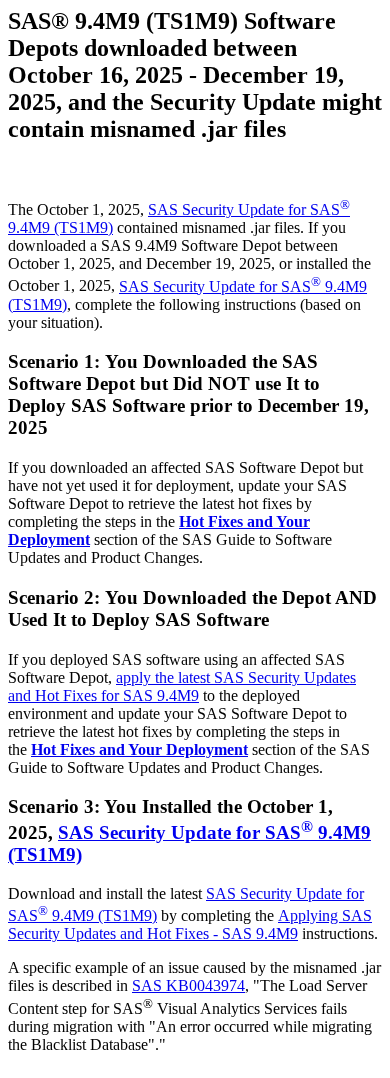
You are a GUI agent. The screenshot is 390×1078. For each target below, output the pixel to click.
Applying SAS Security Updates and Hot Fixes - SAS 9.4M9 (190, 924)
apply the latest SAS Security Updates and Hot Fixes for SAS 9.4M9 (182, 686)
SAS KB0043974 (188, 985)
